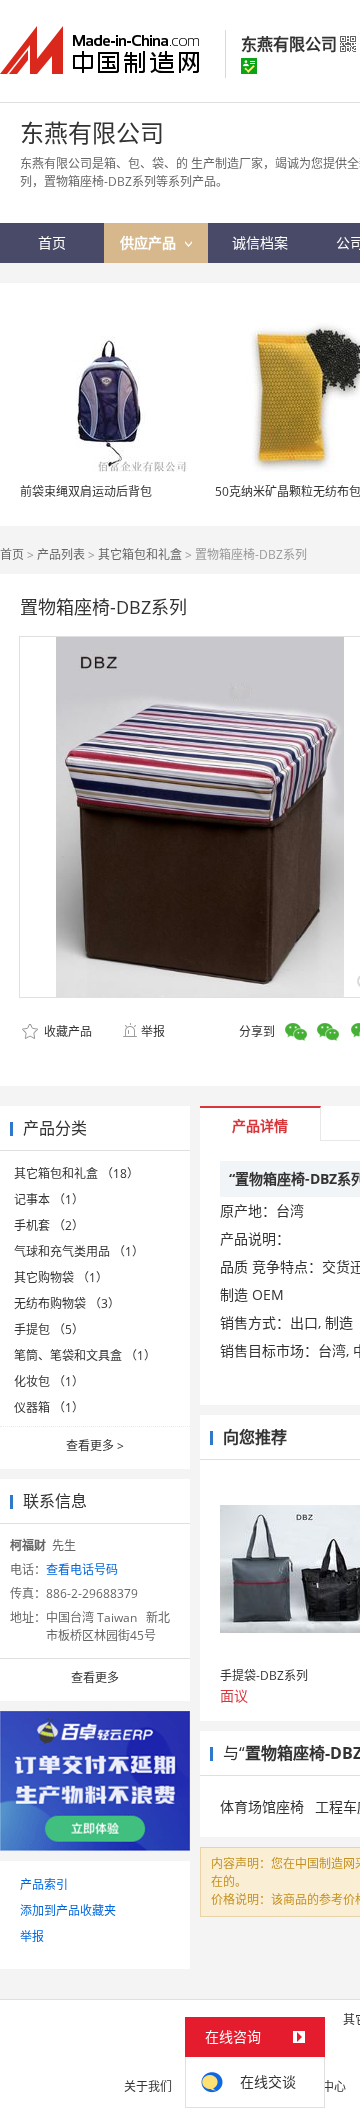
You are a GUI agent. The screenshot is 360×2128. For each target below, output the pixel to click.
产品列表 (61, 554)
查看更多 (95, 1445)
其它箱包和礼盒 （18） (76, 1173)
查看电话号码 (82, 1569)
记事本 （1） (49, 1199)
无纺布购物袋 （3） (67, 1303)
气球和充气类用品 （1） (79, 1251)
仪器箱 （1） (49, 1407)
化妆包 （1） (49, 1381)
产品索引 (44, 1884)
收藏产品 (66, 1031)
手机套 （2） (49, 1225)
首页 (12, 554)
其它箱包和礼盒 (140, 554)
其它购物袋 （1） (61, 1277)
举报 (153, 1031)
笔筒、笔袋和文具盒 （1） (85, 1355)
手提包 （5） (49, 1329)
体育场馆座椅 (262, 1806)
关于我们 (148, 2086)
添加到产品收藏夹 (68, 1910)
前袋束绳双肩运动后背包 (86, 491)
